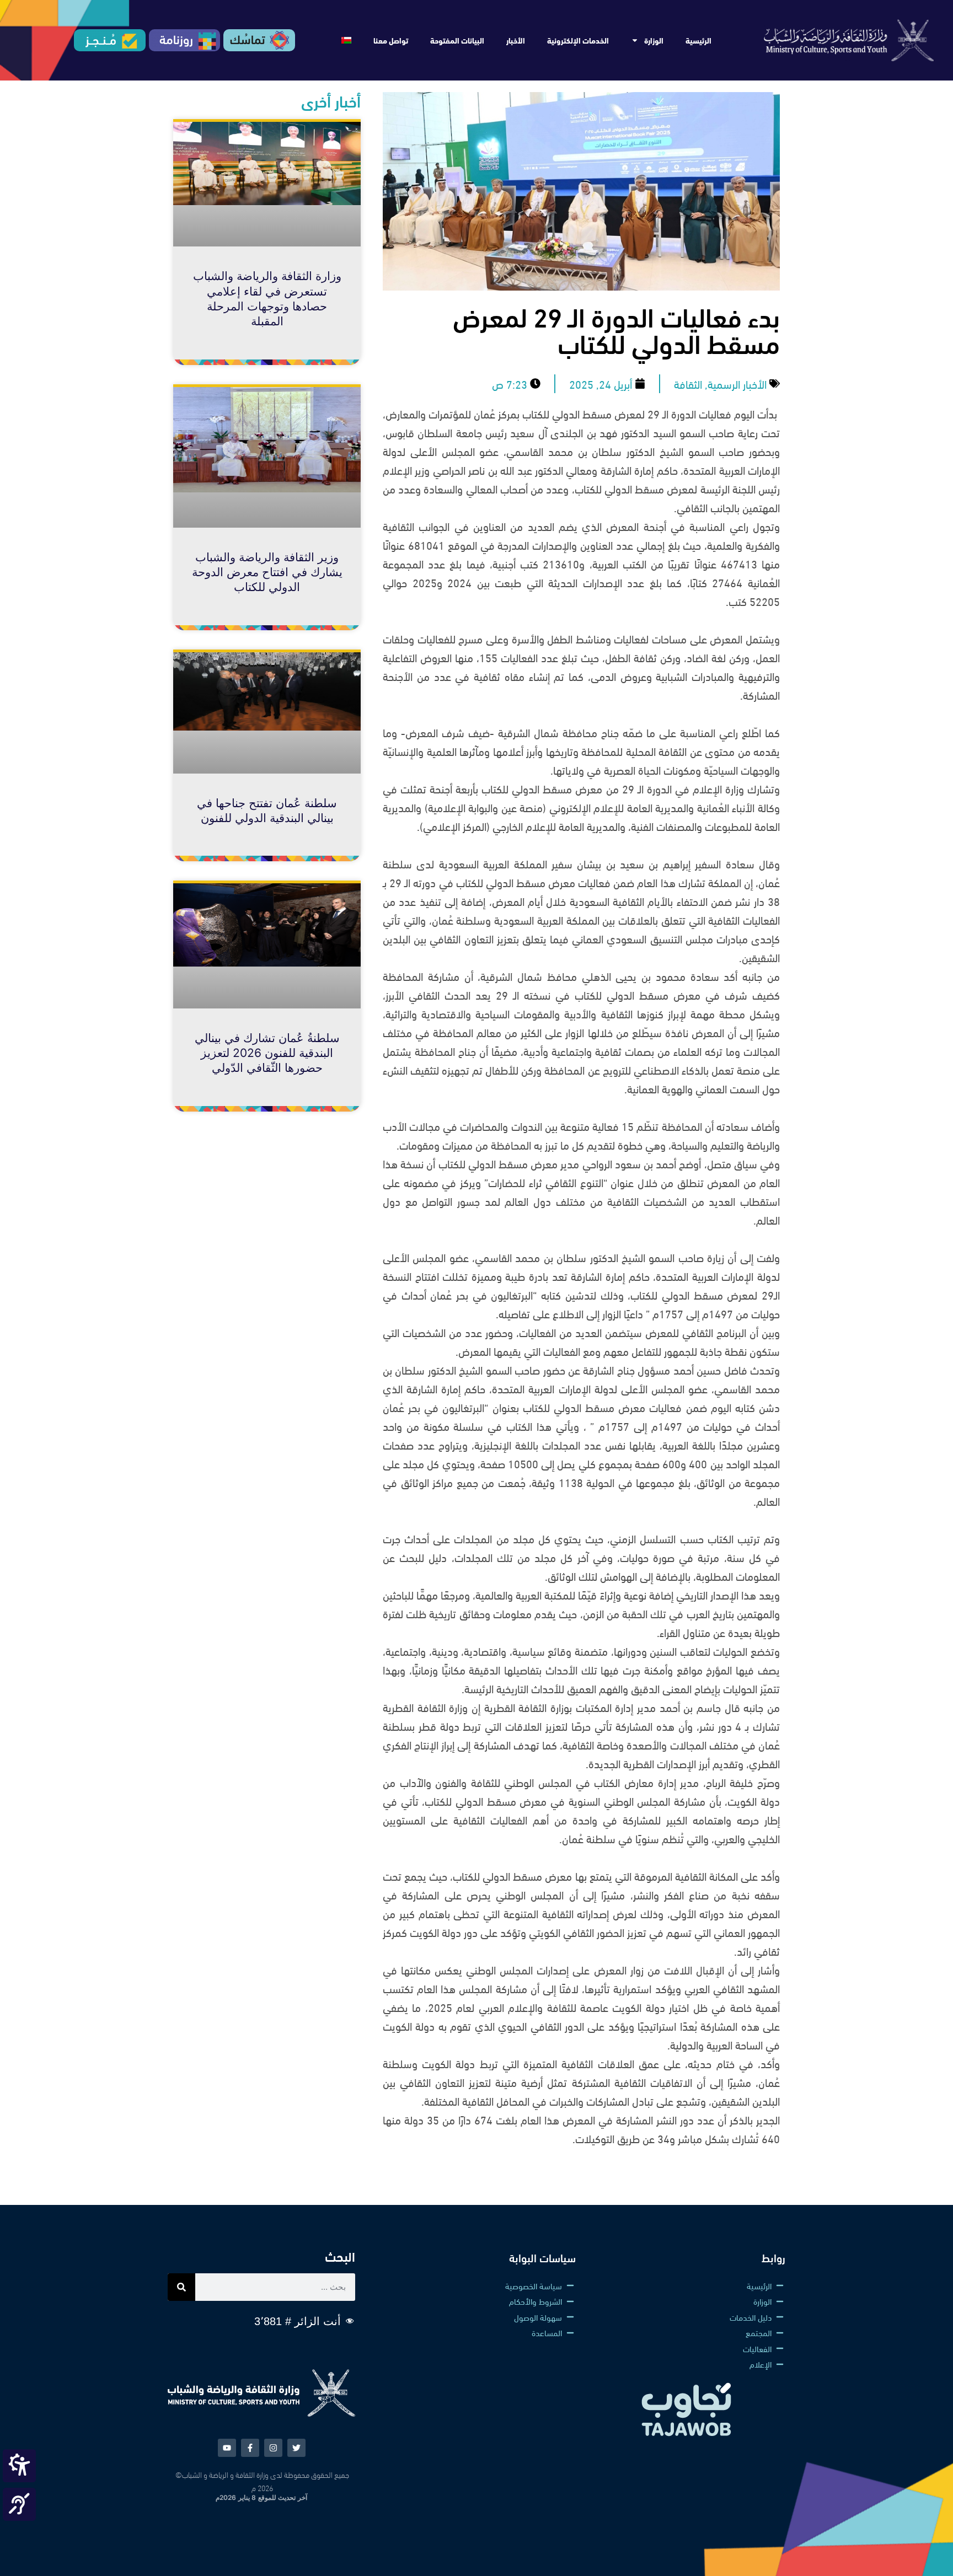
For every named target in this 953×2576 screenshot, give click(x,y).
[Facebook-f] (250, 2448)
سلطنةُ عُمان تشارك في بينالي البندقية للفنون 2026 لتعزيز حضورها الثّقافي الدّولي (267, 1053)
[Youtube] (227, 2448)
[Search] (181, 2287)
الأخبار (516, 40)
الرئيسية (698, 40)
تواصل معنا (391, 40)
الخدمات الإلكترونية (578, 40)
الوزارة (654, 40)
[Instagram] (273, 2448)
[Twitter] (296, 2448)
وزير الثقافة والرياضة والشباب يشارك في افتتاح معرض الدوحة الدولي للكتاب (267, 572)
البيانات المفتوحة (457, 40)
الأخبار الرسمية (737, 383)
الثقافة (688, 383)
